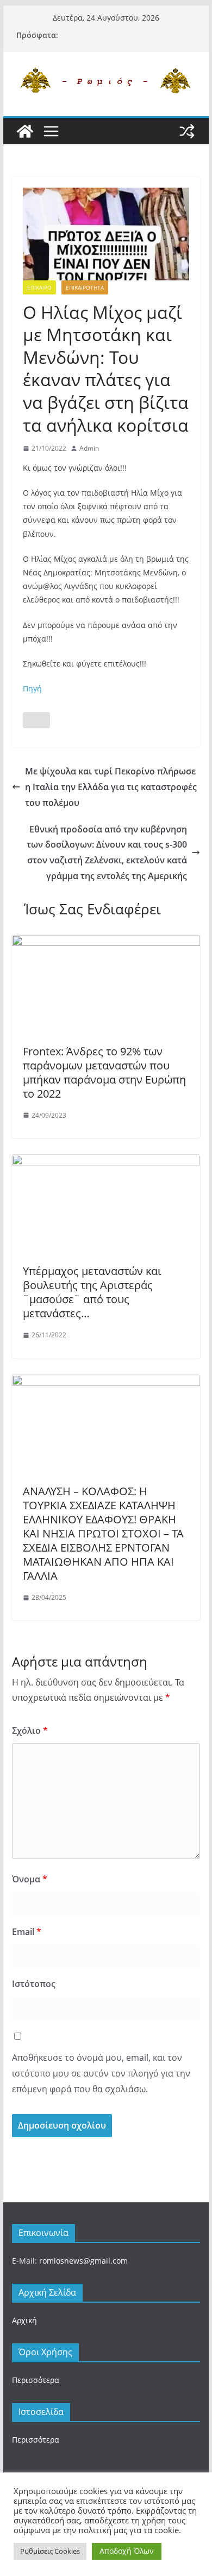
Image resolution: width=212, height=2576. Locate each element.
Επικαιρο (39, 287)
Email (27, 1932)
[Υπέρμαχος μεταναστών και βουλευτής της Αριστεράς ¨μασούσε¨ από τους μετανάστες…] (106, 1162)
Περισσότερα (36, 2380)
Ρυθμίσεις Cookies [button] (50, 2551)
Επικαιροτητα (85, 287)
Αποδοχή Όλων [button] (127, 2551)
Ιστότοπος (34, 1984)
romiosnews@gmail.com (83, 2261)
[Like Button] (36, 720)
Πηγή (32, 688)
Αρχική (24, 2320)
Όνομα (30, 1879)
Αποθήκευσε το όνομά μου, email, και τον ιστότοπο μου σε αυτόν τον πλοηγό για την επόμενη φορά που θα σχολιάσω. (101, 2073)
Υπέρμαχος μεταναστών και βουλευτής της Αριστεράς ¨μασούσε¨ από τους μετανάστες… (92, 1292)
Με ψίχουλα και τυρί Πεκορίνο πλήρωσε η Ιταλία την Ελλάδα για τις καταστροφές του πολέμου (111, 787)
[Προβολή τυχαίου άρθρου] (187, 131)
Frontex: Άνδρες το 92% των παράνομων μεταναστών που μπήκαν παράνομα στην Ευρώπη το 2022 (104, 1072)
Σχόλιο (30, 1731)
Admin (89, 448)
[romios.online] (25, 131)
